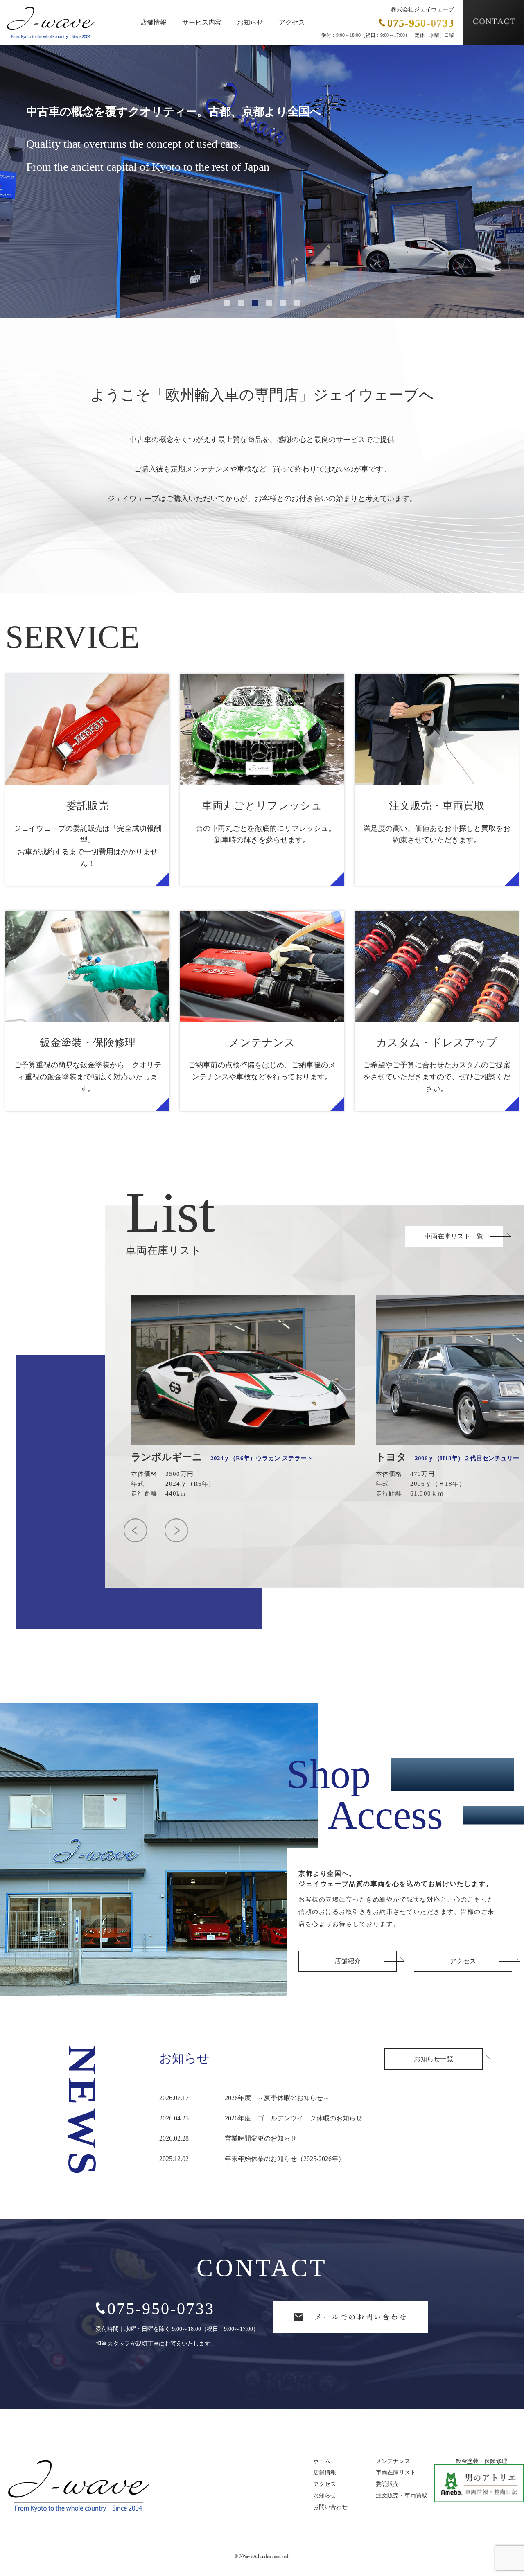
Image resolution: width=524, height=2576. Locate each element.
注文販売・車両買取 (402, 2496)
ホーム (322, 2461)
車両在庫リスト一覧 (454, 1236)
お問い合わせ (330, 2507)
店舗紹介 (348, 1961)
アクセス (292, 23)
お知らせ (250, 23)
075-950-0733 (161, 2309)
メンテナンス (393, 2461)
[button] (227, 303)
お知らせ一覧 (434, 2059)
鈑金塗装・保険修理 (481, 2461)
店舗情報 (154, 23)
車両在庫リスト (396, 2473)
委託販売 (387, 2484)
